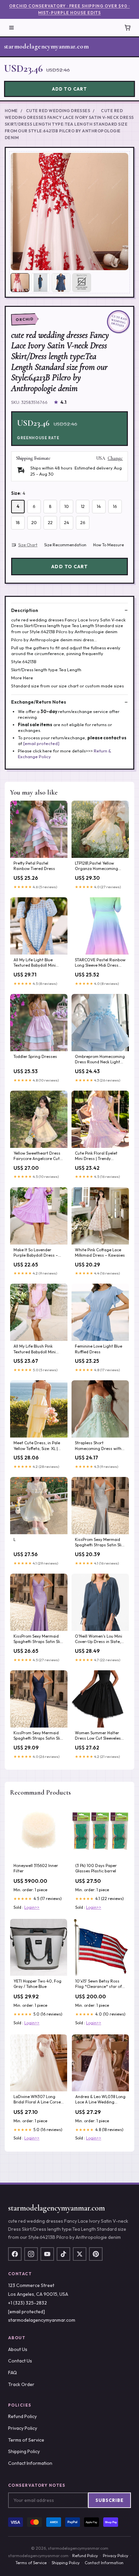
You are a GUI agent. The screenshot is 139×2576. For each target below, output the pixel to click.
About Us (18, 2349)
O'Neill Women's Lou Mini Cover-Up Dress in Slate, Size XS (99, 1639)
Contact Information (30, 2463)
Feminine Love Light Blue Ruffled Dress (99, 1349)
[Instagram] (31, 2254)
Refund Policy (22, 2416)
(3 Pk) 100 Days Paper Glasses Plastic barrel (96, 1868)
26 (83, 522)
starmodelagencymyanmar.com (46, 46)
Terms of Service (26, 2440)
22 (50, 522)
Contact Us (20, 2361)
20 (34, 522)
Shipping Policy (24, 2451)
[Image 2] (40, 283)
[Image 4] (82, 283)
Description (25, 610)
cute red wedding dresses (58, 111)
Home (11, 111)
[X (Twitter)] (80, 2254)
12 (83, 506)
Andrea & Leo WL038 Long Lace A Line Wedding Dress (100, 2100)
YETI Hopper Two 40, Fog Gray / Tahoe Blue (37, 1984)
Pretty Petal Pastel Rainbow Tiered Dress (34, 866)
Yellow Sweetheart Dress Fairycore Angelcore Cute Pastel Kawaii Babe (38, 1156)
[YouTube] (47, 2254)
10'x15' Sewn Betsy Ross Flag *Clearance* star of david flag (99, 1984)
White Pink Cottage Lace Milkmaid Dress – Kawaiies (100, 1252)
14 (99, 506)
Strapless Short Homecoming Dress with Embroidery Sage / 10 (98, 1446)
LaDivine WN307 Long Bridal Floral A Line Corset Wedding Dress (38, 2100)
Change (115, 458)
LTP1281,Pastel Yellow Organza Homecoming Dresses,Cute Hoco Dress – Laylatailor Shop (99, 866)
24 (67, 522)
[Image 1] (20, 283)
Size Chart (28, 545)
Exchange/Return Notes (39, 702)
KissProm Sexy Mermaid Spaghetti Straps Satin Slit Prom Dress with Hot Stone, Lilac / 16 (38, 1639)
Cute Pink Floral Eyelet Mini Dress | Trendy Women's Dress (96, 1156)
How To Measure (108, 545)
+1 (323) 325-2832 (27, 2303)
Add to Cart (69, 89)
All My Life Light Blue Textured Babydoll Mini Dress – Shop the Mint (35, 963)
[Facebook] (15, 2254)
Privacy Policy (23, 2428)
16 (115, 506)
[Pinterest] (96, 2254)
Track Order (21, 2384)
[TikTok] (63, 2254)
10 (67, 506)
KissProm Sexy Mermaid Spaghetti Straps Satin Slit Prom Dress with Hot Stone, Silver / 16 (99, 1543)
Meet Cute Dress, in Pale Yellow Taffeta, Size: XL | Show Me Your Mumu (37, 1446)
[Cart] (128, 28)
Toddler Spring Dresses (35, 1056)
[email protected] (41, 743)
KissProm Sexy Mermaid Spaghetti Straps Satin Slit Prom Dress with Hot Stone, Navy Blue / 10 (38, 1736)
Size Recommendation (65, 545)
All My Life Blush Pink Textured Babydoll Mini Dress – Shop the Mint (35, 1349)
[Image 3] (61, 283)
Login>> (32, 1907)
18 (18, 522)
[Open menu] (11, 28)
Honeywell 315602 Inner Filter (36, 1868)
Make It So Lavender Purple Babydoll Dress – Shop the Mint (36, 1253)
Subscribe (109, 2500)
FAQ (12, 2373)
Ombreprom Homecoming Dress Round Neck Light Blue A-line (100, 1060)
